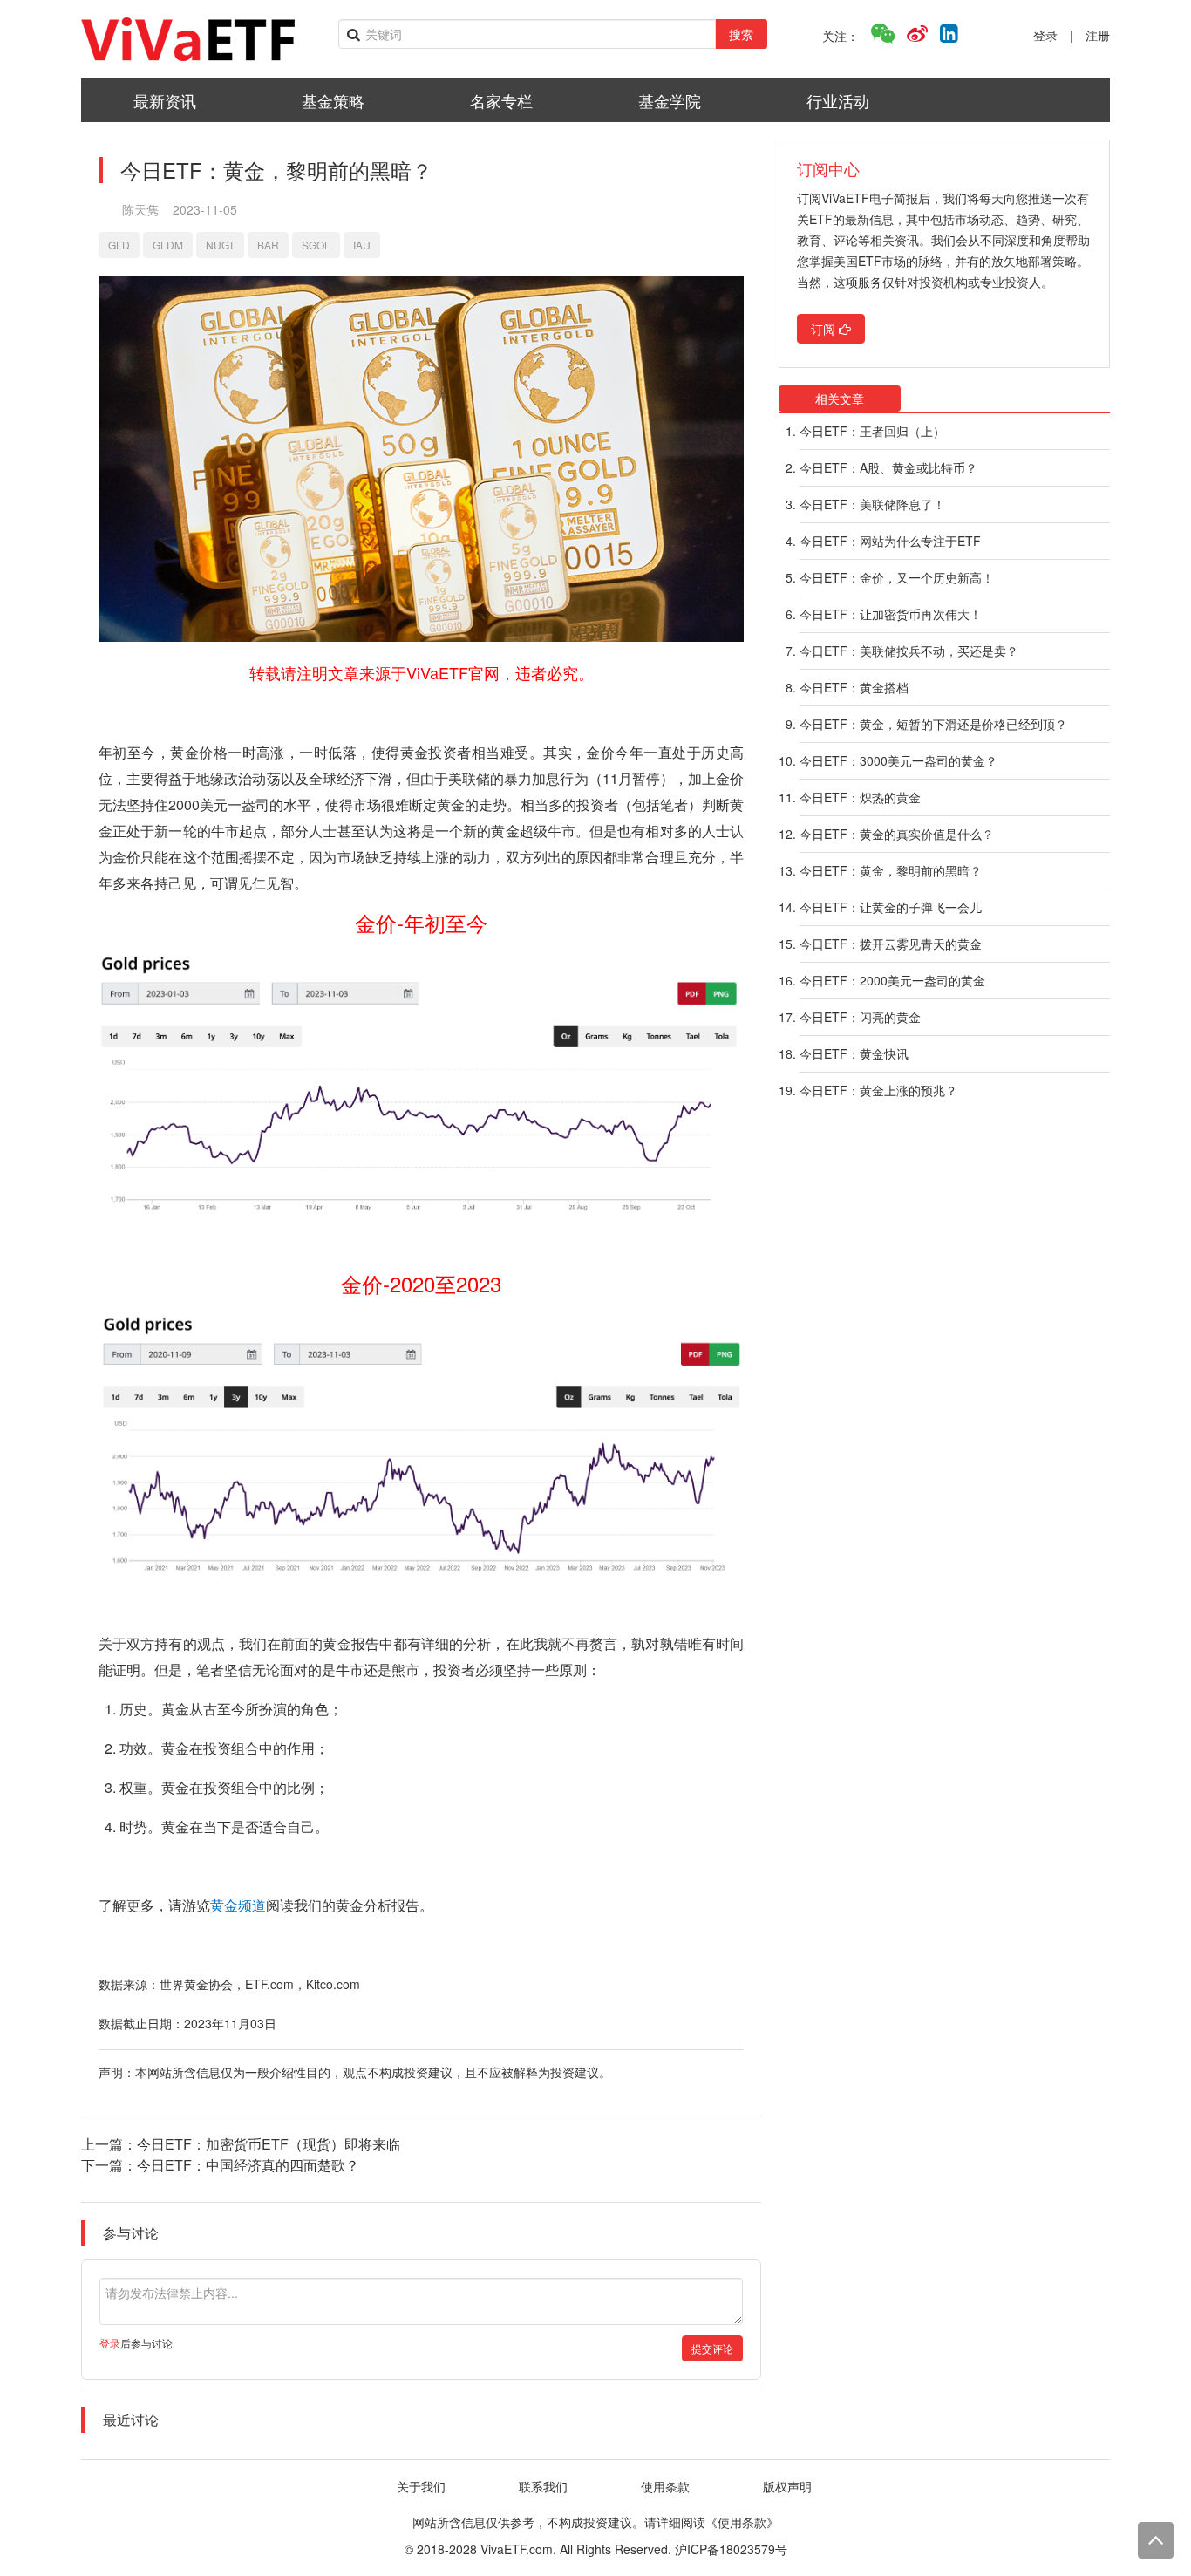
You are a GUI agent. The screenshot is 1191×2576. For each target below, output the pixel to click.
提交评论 (712, 2348)
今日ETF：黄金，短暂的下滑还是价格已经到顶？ (933, 724)
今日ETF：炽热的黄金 (860, 797)
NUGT (220, 245)
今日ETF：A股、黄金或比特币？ (888, 467)
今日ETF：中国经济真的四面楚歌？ (248, 2165)
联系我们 (543, 2486)
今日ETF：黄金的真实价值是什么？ (897, 834)
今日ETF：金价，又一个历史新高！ (897, 577)
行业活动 (838, 100)
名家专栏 (501, 100)
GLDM (168, 245)
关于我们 (421, 2486)
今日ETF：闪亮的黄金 (860, 1017)
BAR (268, 245)
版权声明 (787, 2486)
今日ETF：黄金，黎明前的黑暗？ (891, 870)
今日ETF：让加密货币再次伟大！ (891, 614)
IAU (362, 245)
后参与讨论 (136, 2343)
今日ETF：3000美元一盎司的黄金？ (898, 760)
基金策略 (333, 100)
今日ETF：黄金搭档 (854, 687)
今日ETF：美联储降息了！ (872, 504)
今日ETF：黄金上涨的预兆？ (878, 1090)
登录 (1045, 35)
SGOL (316, 245)
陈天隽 (140, 209)
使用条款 (665, 2486)
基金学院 (670, 100)
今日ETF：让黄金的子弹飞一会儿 (891, 907)
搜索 (741, 34)
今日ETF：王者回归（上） (872, 431)
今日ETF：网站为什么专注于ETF (890, 541)
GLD (119, 245)
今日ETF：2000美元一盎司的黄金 (892, 980)
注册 (1098, 35)
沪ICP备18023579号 (731, 2549)
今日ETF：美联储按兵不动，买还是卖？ (909, 651)
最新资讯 (165, 100)
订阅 (825, 329)
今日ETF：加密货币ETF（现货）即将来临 (269, 2144)
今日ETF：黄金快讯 (854, 1053)
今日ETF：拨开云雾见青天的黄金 (891, 944)
